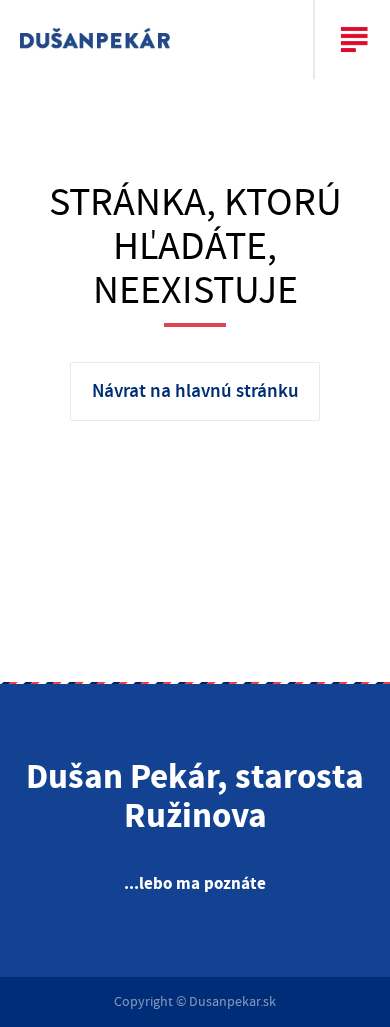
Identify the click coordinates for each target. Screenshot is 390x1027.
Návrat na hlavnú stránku (195, 391)
